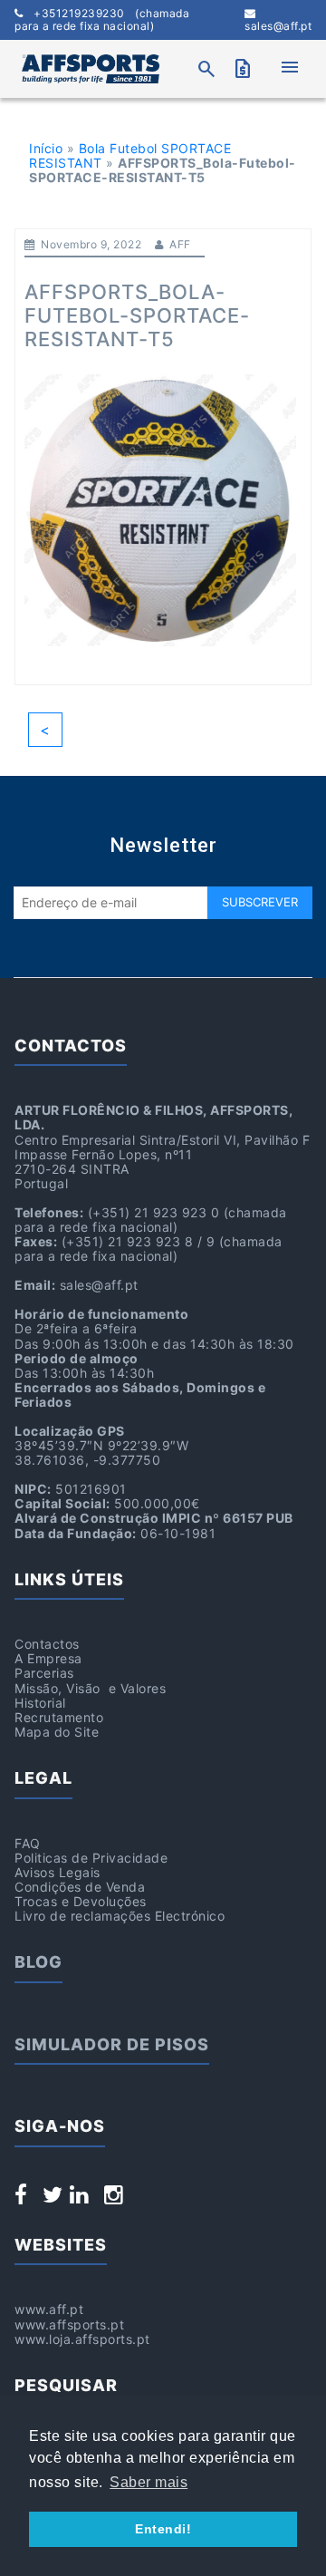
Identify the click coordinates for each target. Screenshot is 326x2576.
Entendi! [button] (163, 2529)
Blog (38, 1962)
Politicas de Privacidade (91, 1858)
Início (46, 148)
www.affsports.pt (69, 2324)
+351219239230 (102, 20)
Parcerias (44, 1673)
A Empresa (48, 1658)
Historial (40, 1703)
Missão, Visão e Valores (90, 1688)
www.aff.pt (49, 2309)
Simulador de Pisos (112, 2044)
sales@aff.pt (278, 26)
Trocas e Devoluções (81, 1901)
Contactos (47, 1644)
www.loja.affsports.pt (82, 2339)
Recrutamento (59, 1717)
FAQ (28, 1843)
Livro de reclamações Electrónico (120, 1916)
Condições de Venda (80, 1887)
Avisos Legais (58, 1872)
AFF (180, 244)
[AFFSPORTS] (91, 69)
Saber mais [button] (149, 2482)
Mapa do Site (57, 1732)
